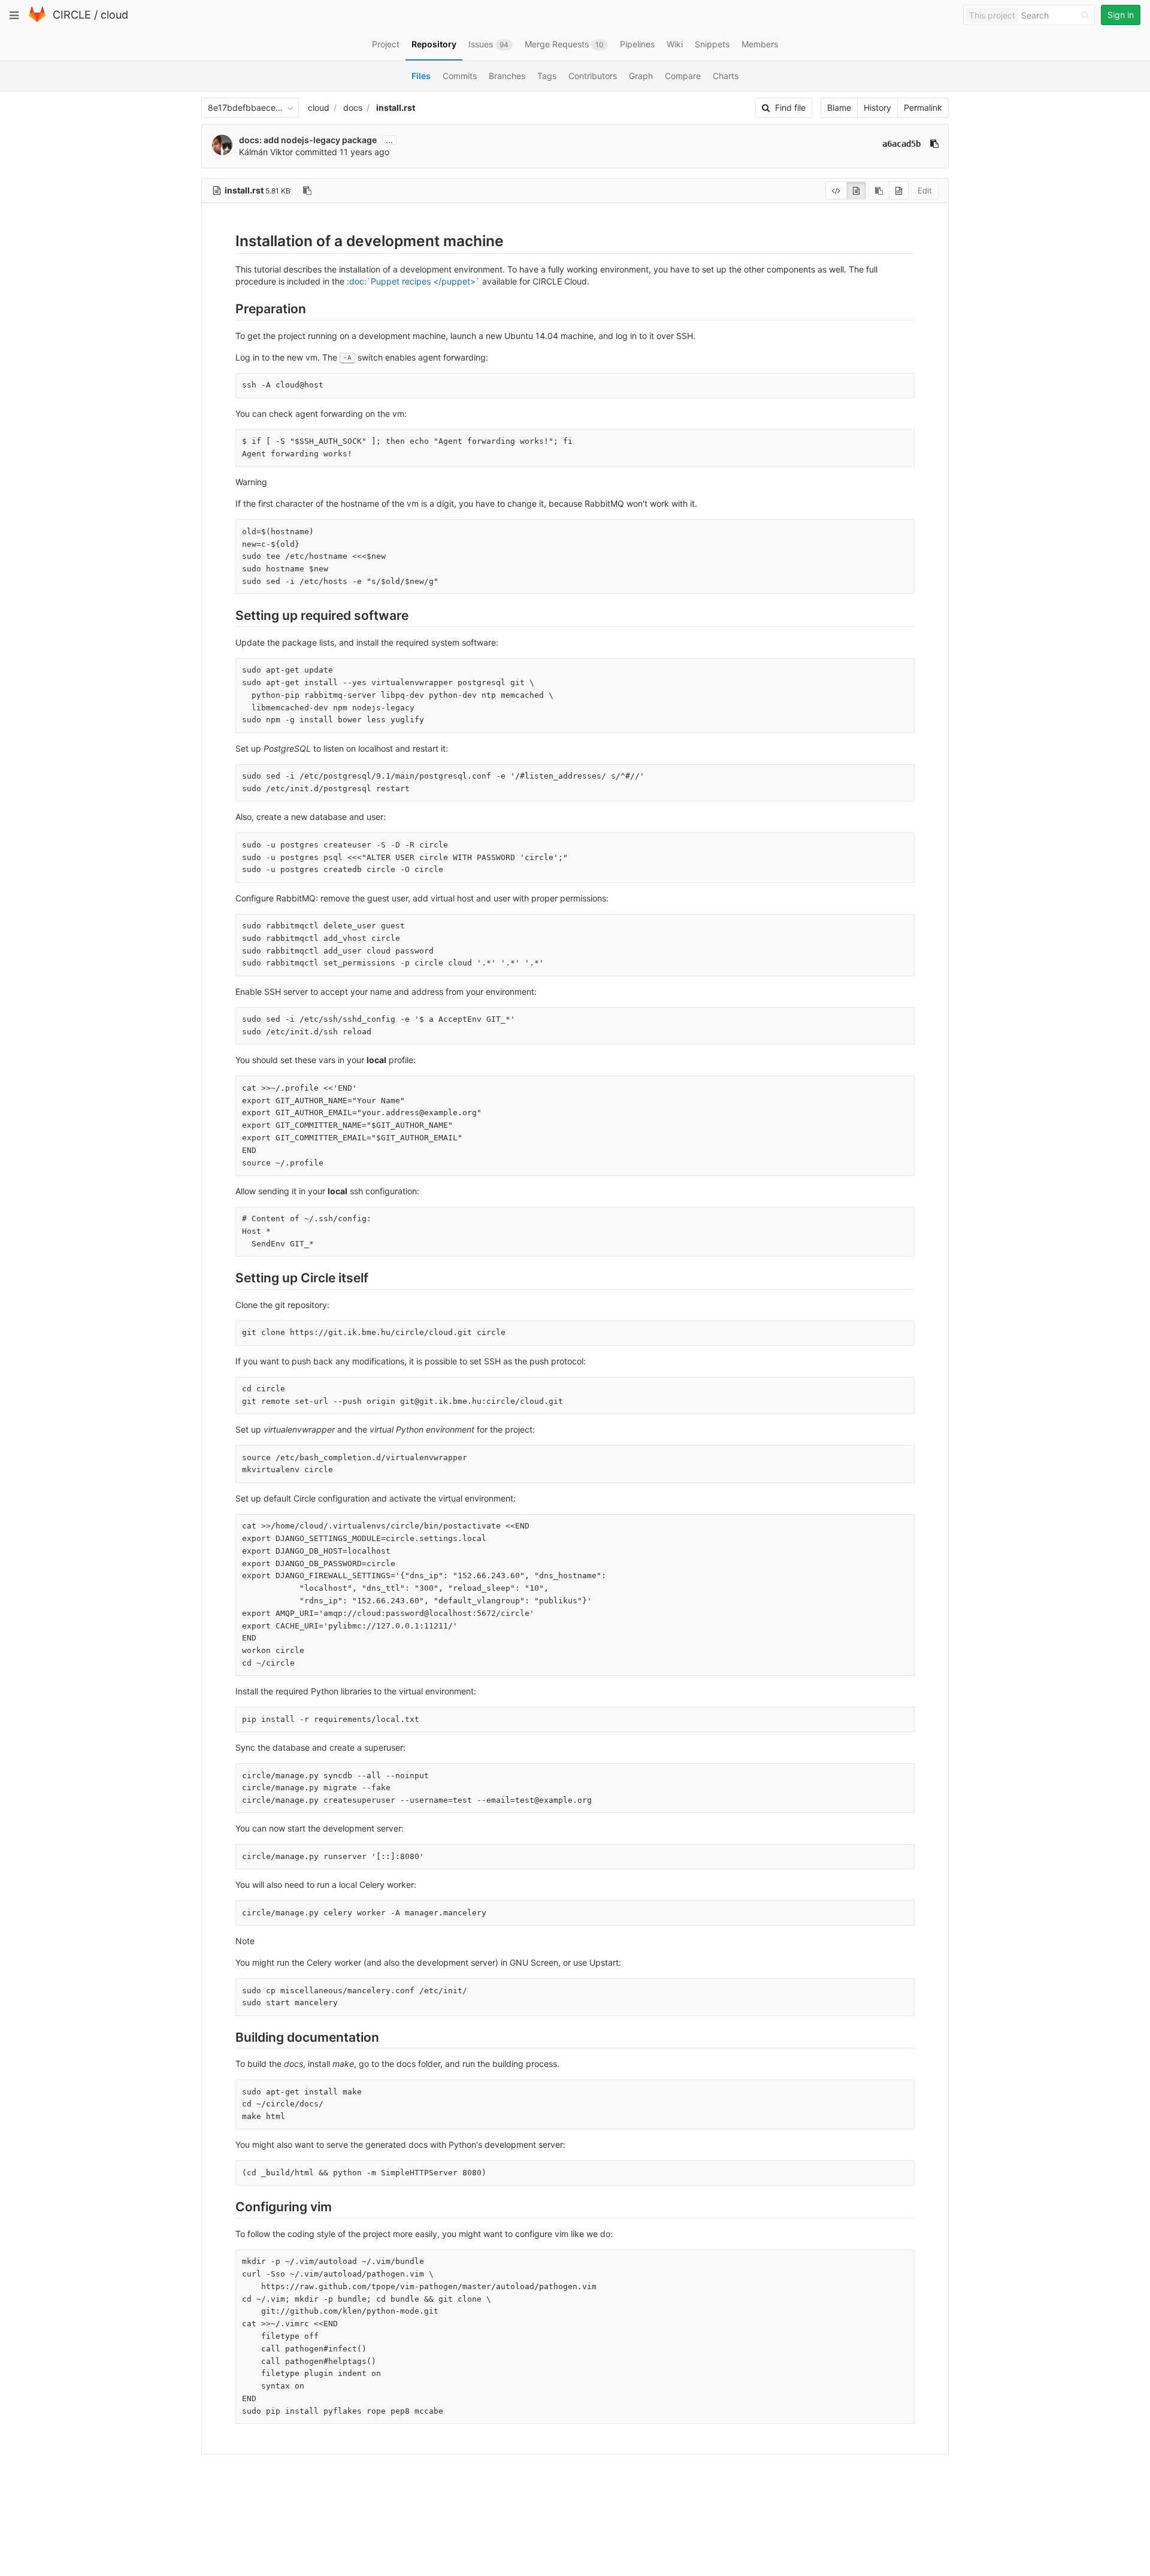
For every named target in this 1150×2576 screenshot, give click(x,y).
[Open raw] (899, 190)
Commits (460, 76)
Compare (683, 76)
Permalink (923, 108)
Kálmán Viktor (266, 152)
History (877, 108)
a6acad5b (901, 144)
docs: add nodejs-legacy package (308, 140)
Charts (726, 76)
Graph (641, 76)
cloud (114, 15)
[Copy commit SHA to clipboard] (934, 144)
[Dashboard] (37, 19)
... (389, 140)
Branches (507, 76)
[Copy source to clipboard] (879, 190)
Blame (839, 108)
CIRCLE (72, 15)
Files (421, 76)
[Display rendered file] (856, 190)
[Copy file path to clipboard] (307, 190)
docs (353, 108)
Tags (547, 76)
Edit (925, 190)
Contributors (593, 76)
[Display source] (836, 190)
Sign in (1121, 15)
